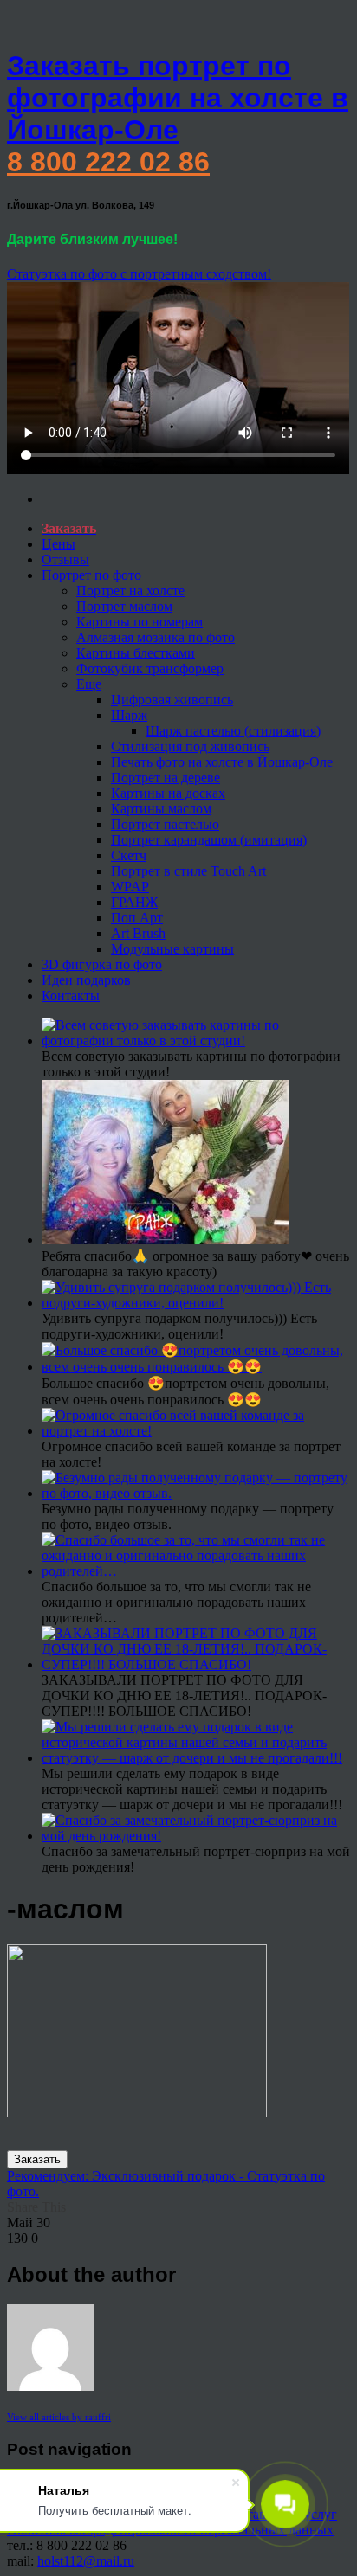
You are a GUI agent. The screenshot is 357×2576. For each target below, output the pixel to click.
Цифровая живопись (172, 700)
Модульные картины (172, 949)
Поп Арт (137, 918)
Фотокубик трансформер (150, 668)
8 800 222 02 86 (108, 162)
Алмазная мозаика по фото (156, 637)
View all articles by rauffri (59, 2417)
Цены (58, 544)
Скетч (129, 855)
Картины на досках (168, 793)
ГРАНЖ (134, 902)
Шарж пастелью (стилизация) (233, 731)
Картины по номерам (140, 622)
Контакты (71, 996)
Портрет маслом (124, 606)
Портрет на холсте (130, 591)
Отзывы (65, 559)
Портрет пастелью (165, 824)
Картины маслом (161, 809)
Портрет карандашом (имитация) (209, 840)
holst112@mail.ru (86, 2561)
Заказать (37, 2159)
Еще (89, 684)
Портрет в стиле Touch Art (188, 871)
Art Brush (138, 933)
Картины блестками (136, 653)
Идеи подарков (86, 980)
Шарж (129, 715)
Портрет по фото (91, 575)
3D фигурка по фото (102, 964)
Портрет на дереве (166, 777)
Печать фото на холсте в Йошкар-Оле (222, 762)
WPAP (130, 887)
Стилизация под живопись (190, 746)
